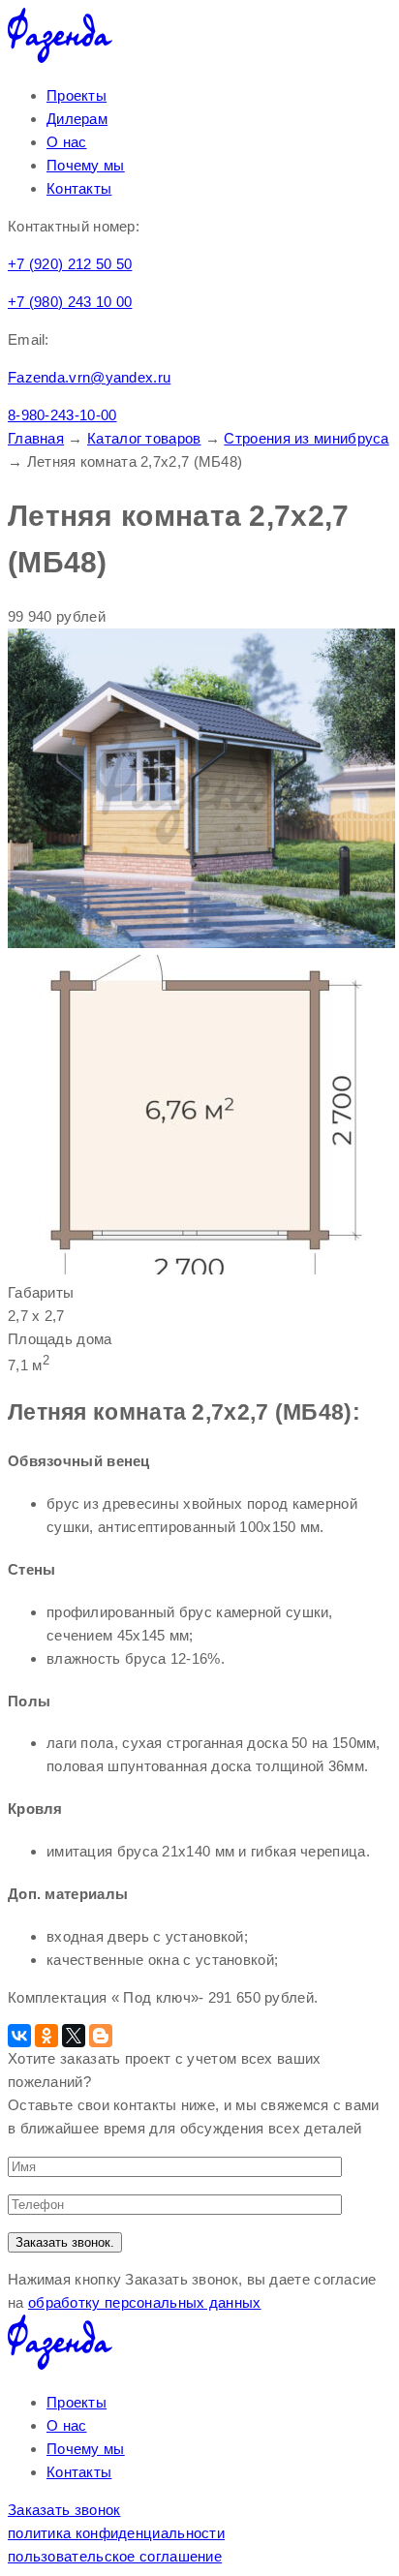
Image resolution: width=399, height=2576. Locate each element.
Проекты (77, 95)
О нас (67, 142)
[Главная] (60, 58)
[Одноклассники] (46, 2036)
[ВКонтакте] (19, 2036)
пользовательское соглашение (115, 2556)
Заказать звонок (64, 2510)
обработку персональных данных (145, 2302)
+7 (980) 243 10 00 (70, 302)
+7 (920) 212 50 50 (70, 264)
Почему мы (86, 165)
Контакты (79, 188)
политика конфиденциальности (116, 2533)
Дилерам (77, 119)
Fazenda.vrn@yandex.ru (89, 377)
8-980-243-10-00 (62, 415)
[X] (74, 2036)
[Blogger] (101, 2036)
